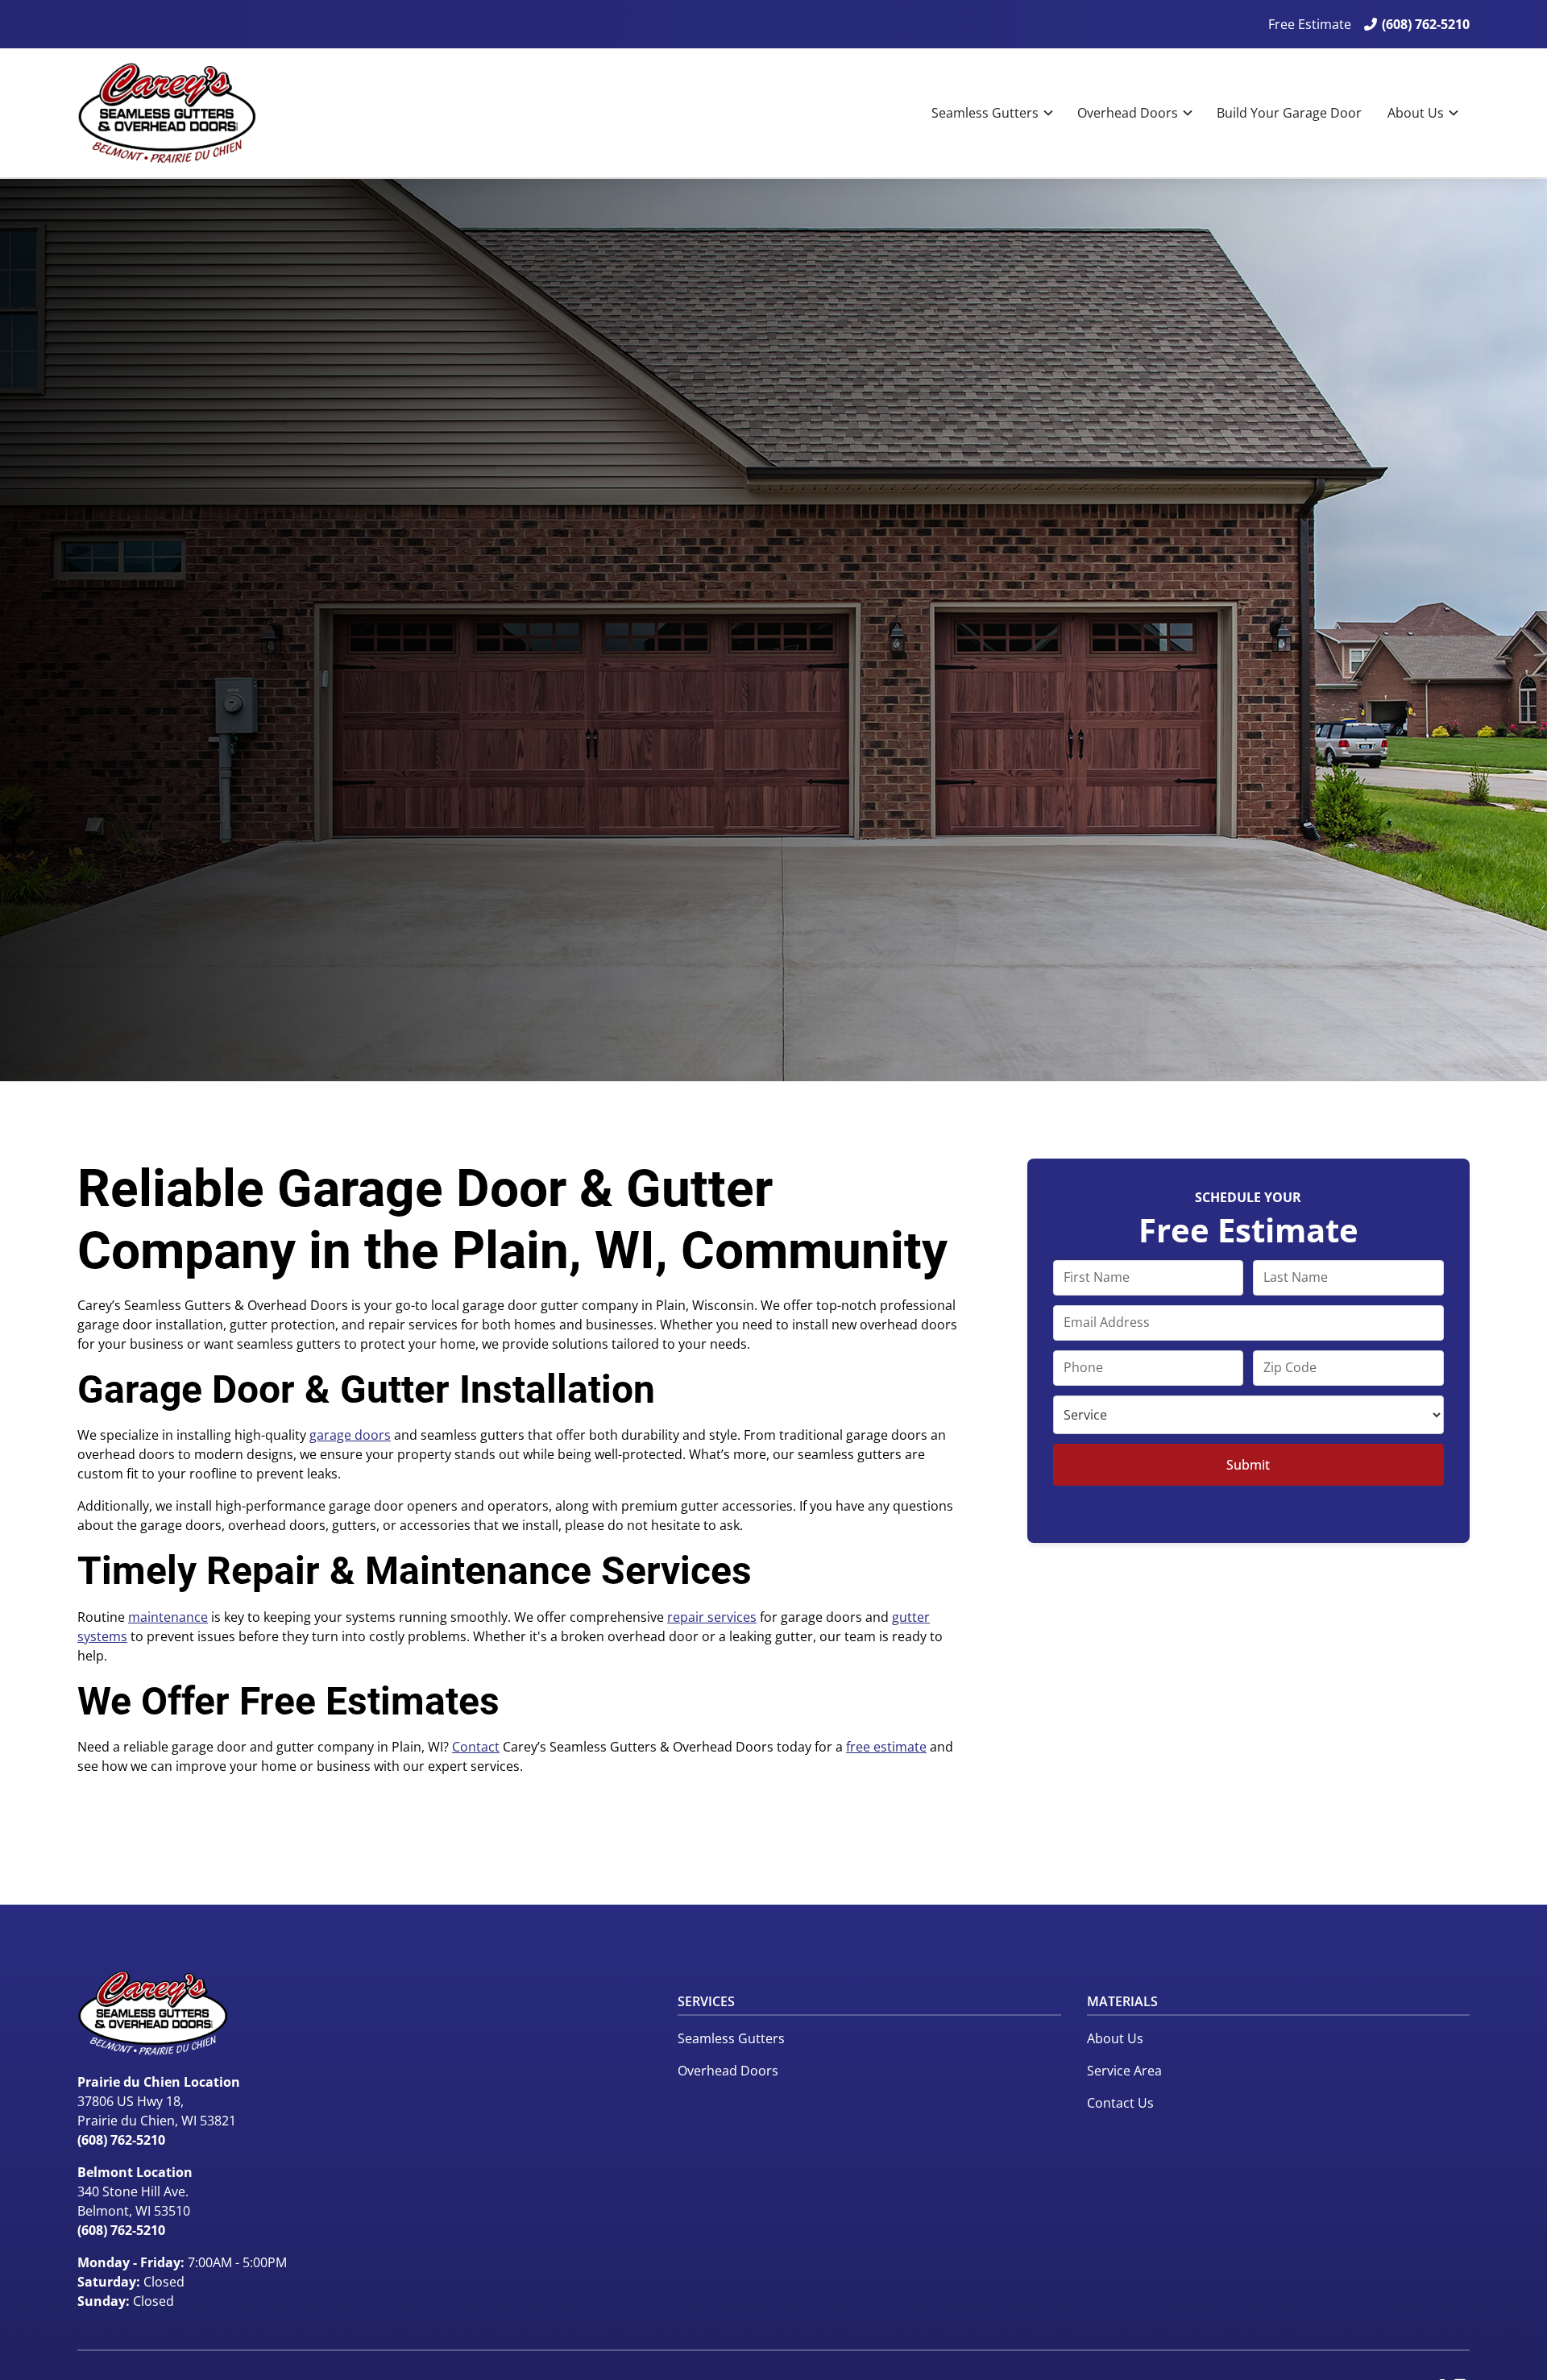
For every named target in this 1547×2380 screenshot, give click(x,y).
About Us (1416, 113)
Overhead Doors (1128, 113)
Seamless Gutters (985, 113)
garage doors (350, 1435)
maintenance (168, 1617)
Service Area (1124, 2071)
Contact (476, 1747)
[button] (991, 113)
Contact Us (1120, 2103)
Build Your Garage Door (1289, 113)
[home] (167, 113)
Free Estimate (1310, 24)
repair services (712, 1617)
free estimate (886, 1747)
